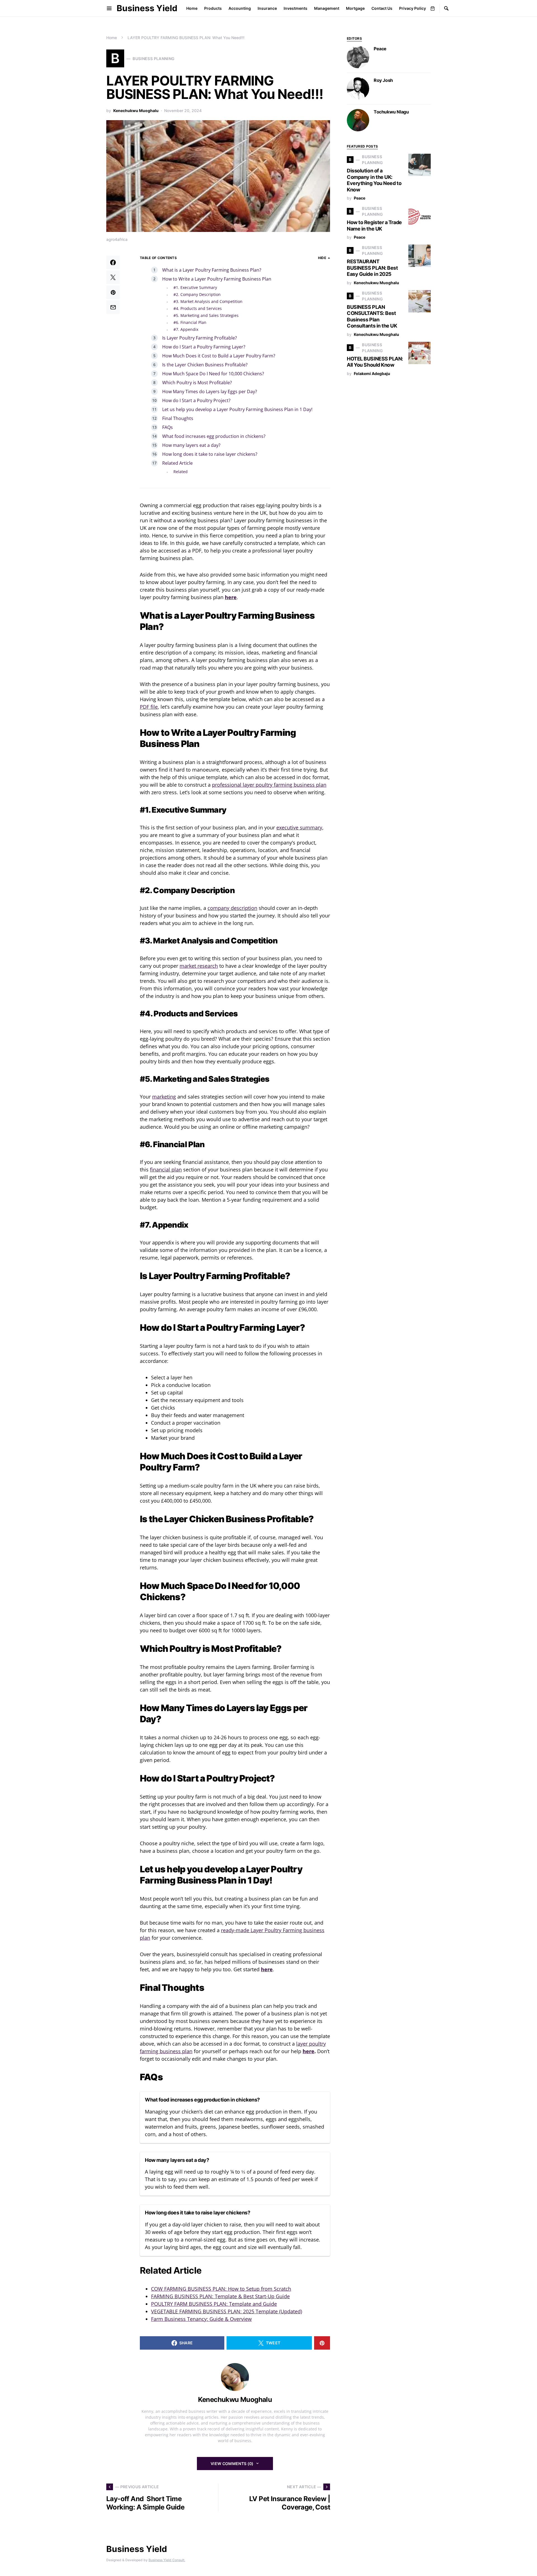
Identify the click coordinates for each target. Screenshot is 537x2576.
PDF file (149, 707)
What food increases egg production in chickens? (214, 436)
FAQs (168, 427)
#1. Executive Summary (196, 287)
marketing (164, 1097)
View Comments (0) (232, 2464)
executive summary (299, 827)
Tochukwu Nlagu (391, 112)
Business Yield (147, 8)
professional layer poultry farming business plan (269, 785)
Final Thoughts (178, 418)
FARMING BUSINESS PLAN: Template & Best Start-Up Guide (220, 2296)
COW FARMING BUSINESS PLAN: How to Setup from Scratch (221, 2289)
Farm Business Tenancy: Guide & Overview (201, 2319)
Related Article (177, 463)
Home (112, 38)
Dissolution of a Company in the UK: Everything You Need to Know (374, 180)
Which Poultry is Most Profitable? (197, 383)
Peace (380, 49)
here (231, 597)
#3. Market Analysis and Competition (208, 301)
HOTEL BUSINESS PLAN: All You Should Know (375, 362)
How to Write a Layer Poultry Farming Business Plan (217, 279)
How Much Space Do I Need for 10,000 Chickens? (213, 374)
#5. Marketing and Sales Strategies (207, 315)
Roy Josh (383, 80)
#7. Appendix (186, 329)
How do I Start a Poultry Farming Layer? (204, 347)
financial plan (166, 1170)
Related (181, 472)
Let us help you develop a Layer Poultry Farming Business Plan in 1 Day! (237, 409)
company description (232, 908)
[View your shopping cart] (433, 8)
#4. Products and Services (198, 308)
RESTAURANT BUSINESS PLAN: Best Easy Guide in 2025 (372, 268)
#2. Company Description (197, 294)
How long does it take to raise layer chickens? (210, 454)
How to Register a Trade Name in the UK (374, 226)
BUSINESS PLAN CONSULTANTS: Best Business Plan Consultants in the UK (372, 316)
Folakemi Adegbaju (372, 373)
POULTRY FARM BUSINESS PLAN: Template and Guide (214, 2304)
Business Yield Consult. (167, 2560)
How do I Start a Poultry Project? (196, 400)
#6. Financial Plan (190, 322)
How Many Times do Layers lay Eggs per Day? (210, 392)
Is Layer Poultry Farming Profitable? (200, 338)
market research (199, 966)
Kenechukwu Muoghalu (136, 111)
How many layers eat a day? (191, 445)
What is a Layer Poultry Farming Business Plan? (212, 270)
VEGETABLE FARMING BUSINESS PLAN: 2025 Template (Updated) (227, 2311)
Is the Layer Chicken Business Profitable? (205, 365)
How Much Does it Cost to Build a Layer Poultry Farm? (219, 356)
